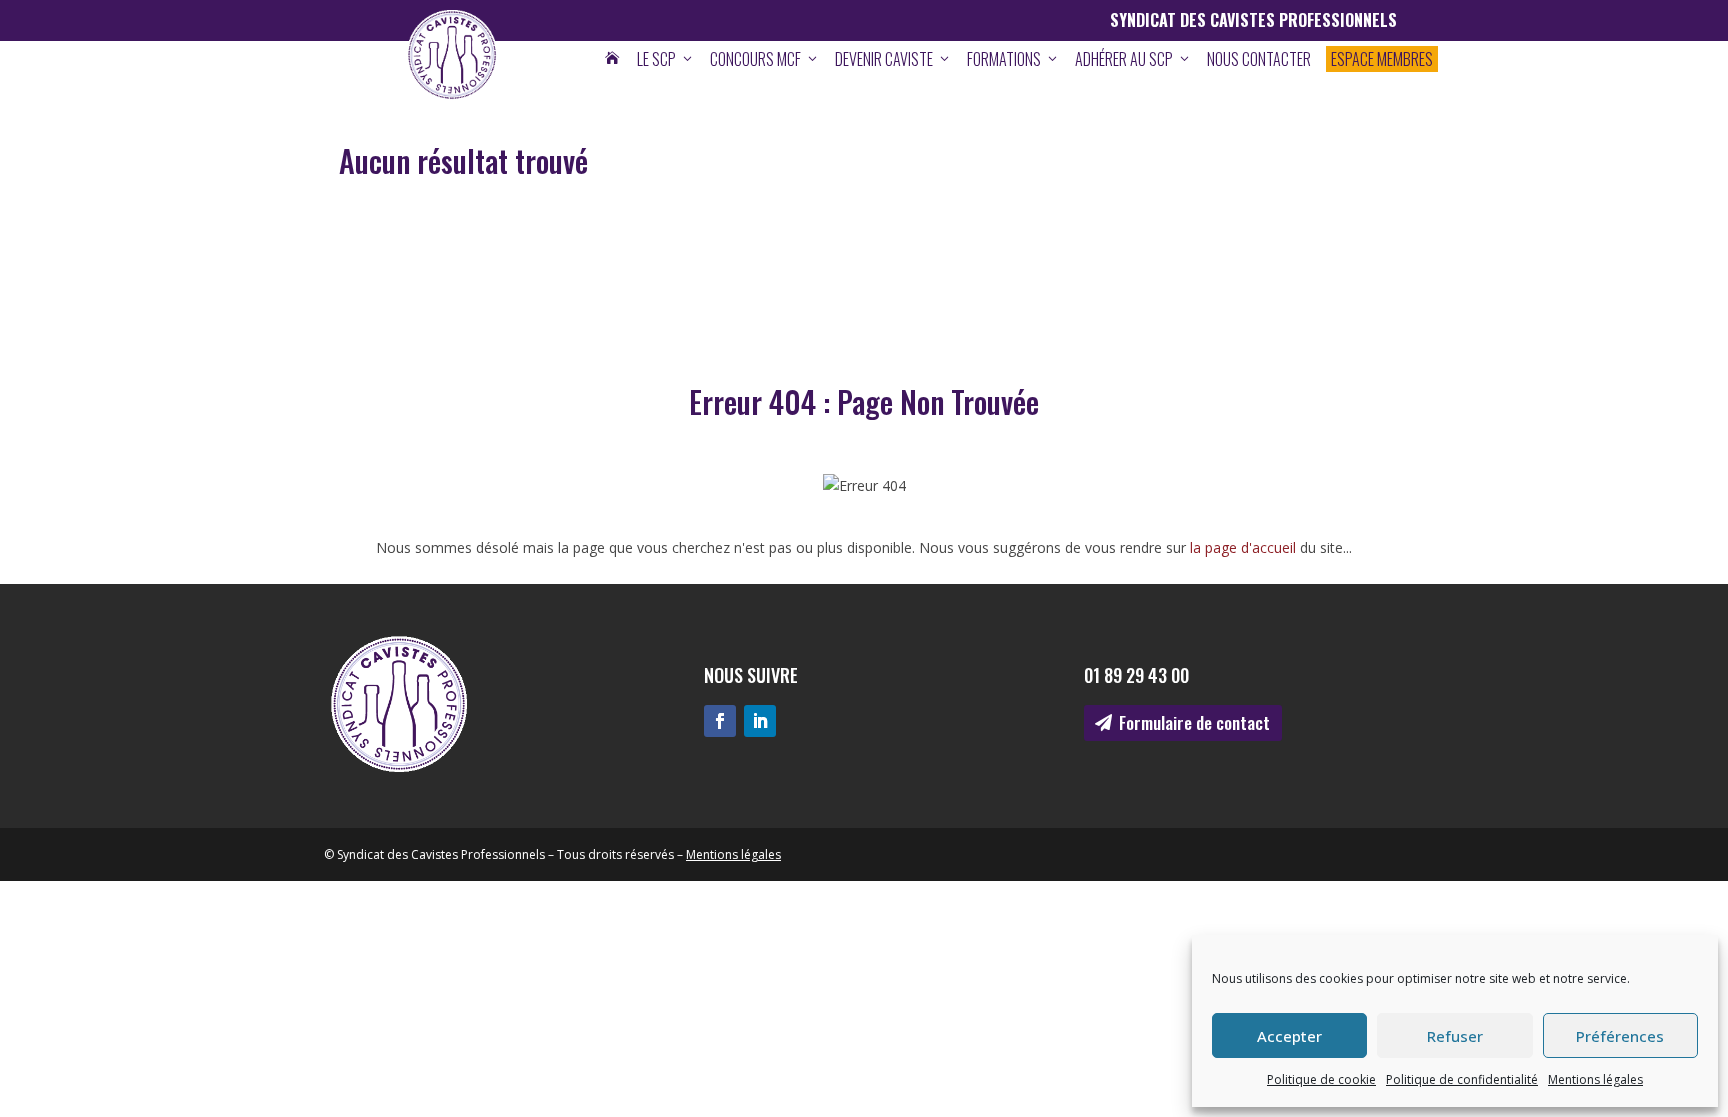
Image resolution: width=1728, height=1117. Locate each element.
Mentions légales (1595, 1079)
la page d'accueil (1243, 547)
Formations (1013, 59)
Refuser (1455, 1036)
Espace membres (1382, 59)
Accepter (1289, 1036)
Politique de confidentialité (1462, 1079)
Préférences (1620, 1036)
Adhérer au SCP (1133, 59)
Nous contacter (1259, 59)
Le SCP (666, 59)
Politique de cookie (1321, 1079)
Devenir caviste (893, 59)
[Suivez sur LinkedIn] (760, 721)
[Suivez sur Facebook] (720, 721)
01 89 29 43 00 (1136, 675)
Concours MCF (765, 59)
